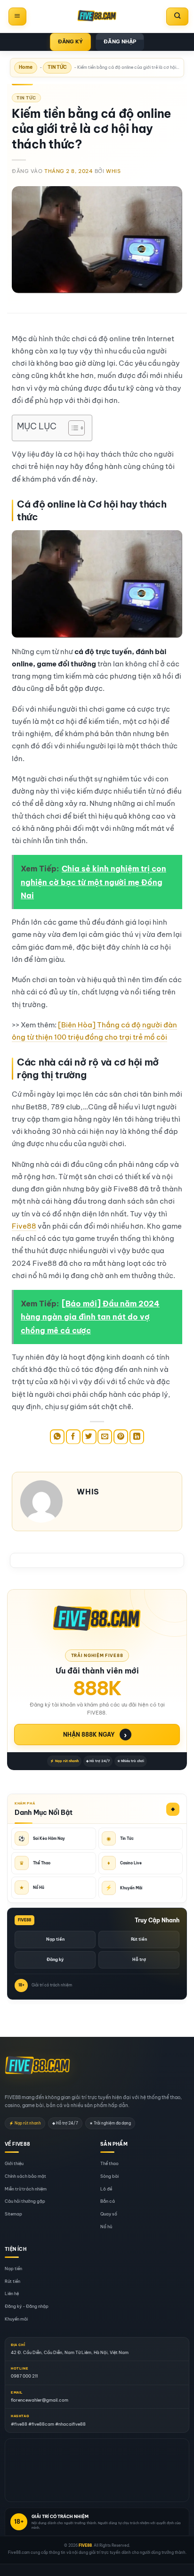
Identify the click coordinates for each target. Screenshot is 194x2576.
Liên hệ (12, 2294)
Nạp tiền (55, 1939)
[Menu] (17, 16)
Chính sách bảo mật (25, 2176)
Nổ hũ (106, 2227)
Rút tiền (139, 1939)
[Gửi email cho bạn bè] (105, 1437)
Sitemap (13, 2214)
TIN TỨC (57, 67)
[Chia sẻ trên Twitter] (89, 1437)
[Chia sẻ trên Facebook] (73, 1437)
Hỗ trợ (139, 1959)
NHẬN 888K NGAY (95, 1735)
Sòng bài (109, 2176)
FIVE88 (85, 2545)
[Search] (177, 16)
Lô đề (106, 2189)
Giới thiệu (14, 2163)
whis (113, 171)
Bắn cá (108, 2202)
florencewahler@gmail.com (40, 2400)
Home (26, 67)
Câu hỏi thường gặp (25, 2202)
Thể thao (109, 2163)
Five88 (24, 1226)
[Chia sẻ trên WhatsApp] (57, 1437)
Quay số (109, 2214)
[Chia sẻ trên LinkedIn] (137, 1437)
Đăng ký (55, 1959)
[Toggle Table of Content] (72, 428)
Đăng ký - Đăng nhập (27, 2307)
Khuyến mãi (16, 2319)
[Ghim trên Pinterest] (121, 1437)
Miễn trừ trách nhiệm (26, 2189)
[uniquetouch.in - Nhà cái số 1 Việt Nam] (97, 16)
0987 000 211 (24, 2376)
